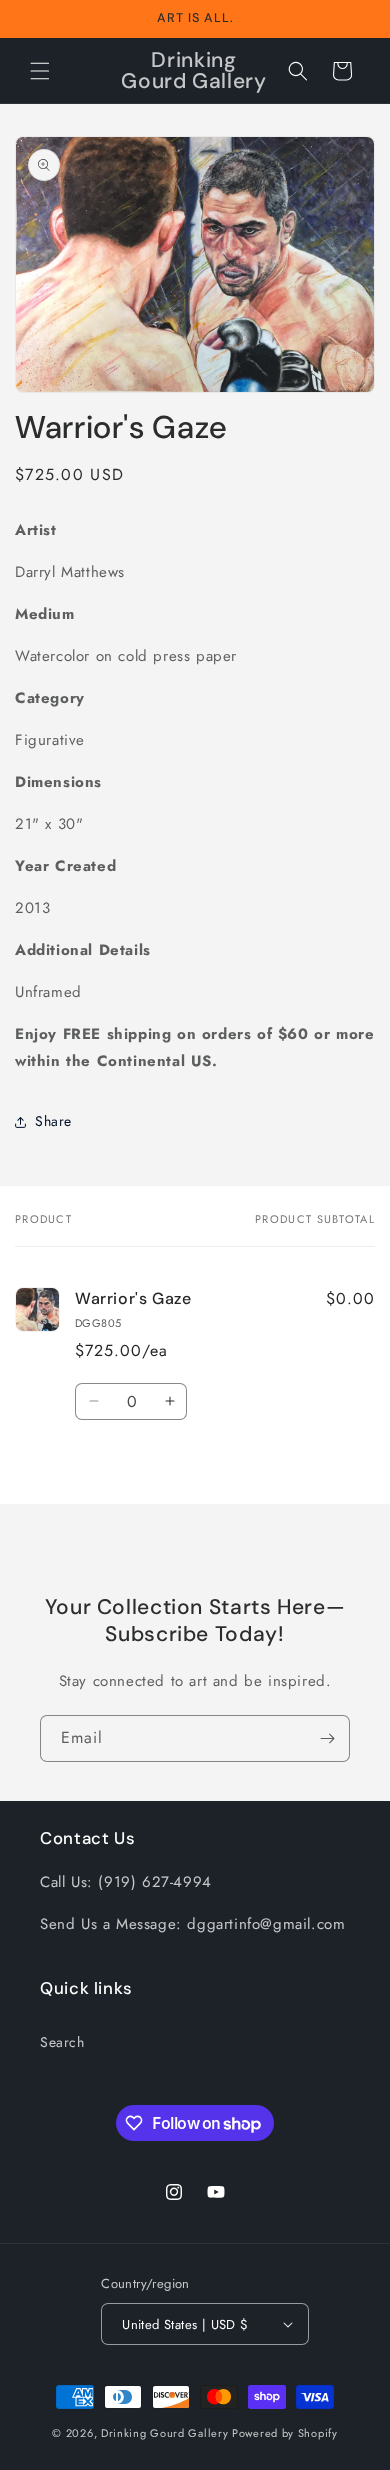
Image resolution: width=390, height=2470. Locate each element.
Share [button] (53, 1121)
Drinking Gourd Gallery (164, 2433)
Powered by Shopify (285, 2433)
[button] (40, 71)
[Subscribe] (327, 1738)
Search (62, 2042)
